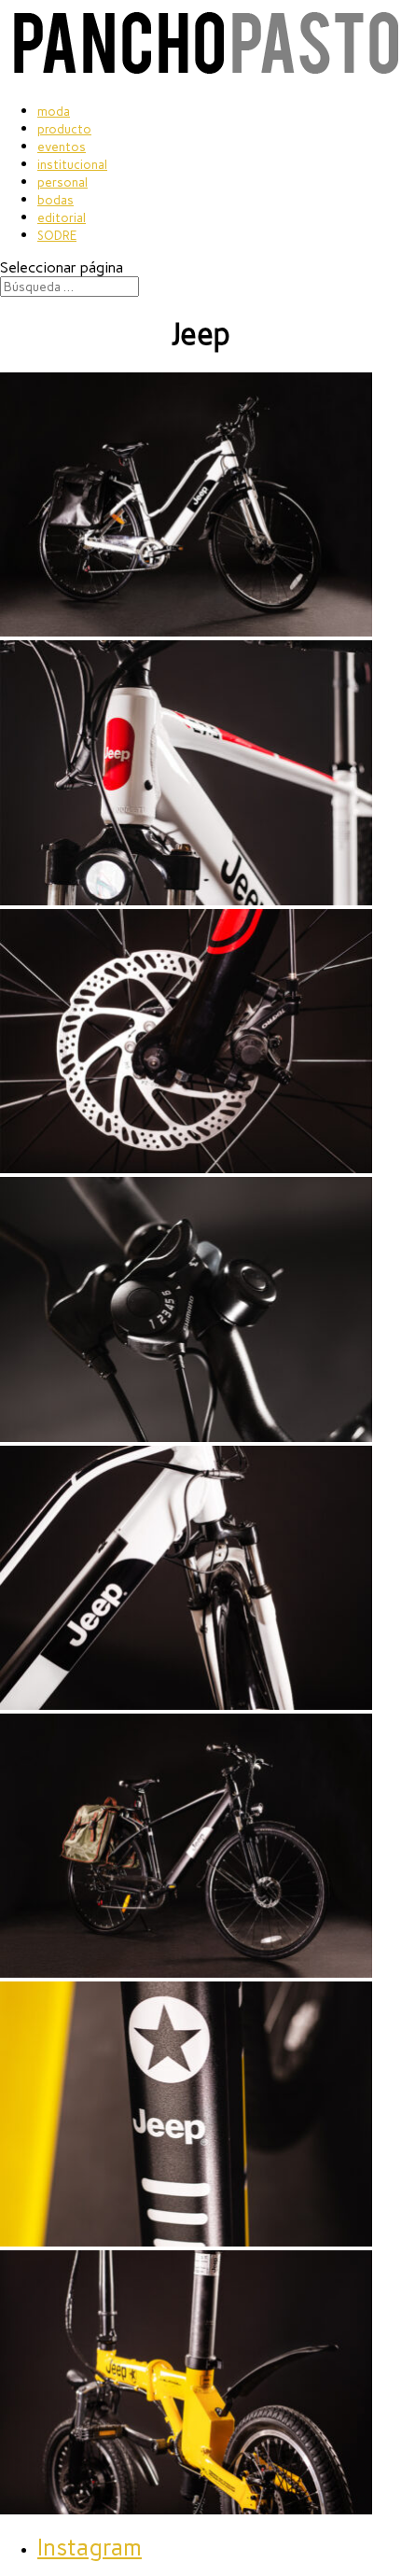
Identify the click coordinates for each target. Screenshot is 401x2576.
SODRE (57, 236)
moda (54, 112)
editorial (62, 218)
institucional (72, 165)
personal (62, 182)
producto (64, 129)
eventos (62, 147)
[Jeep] (186, 631)
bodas (55, 200)
